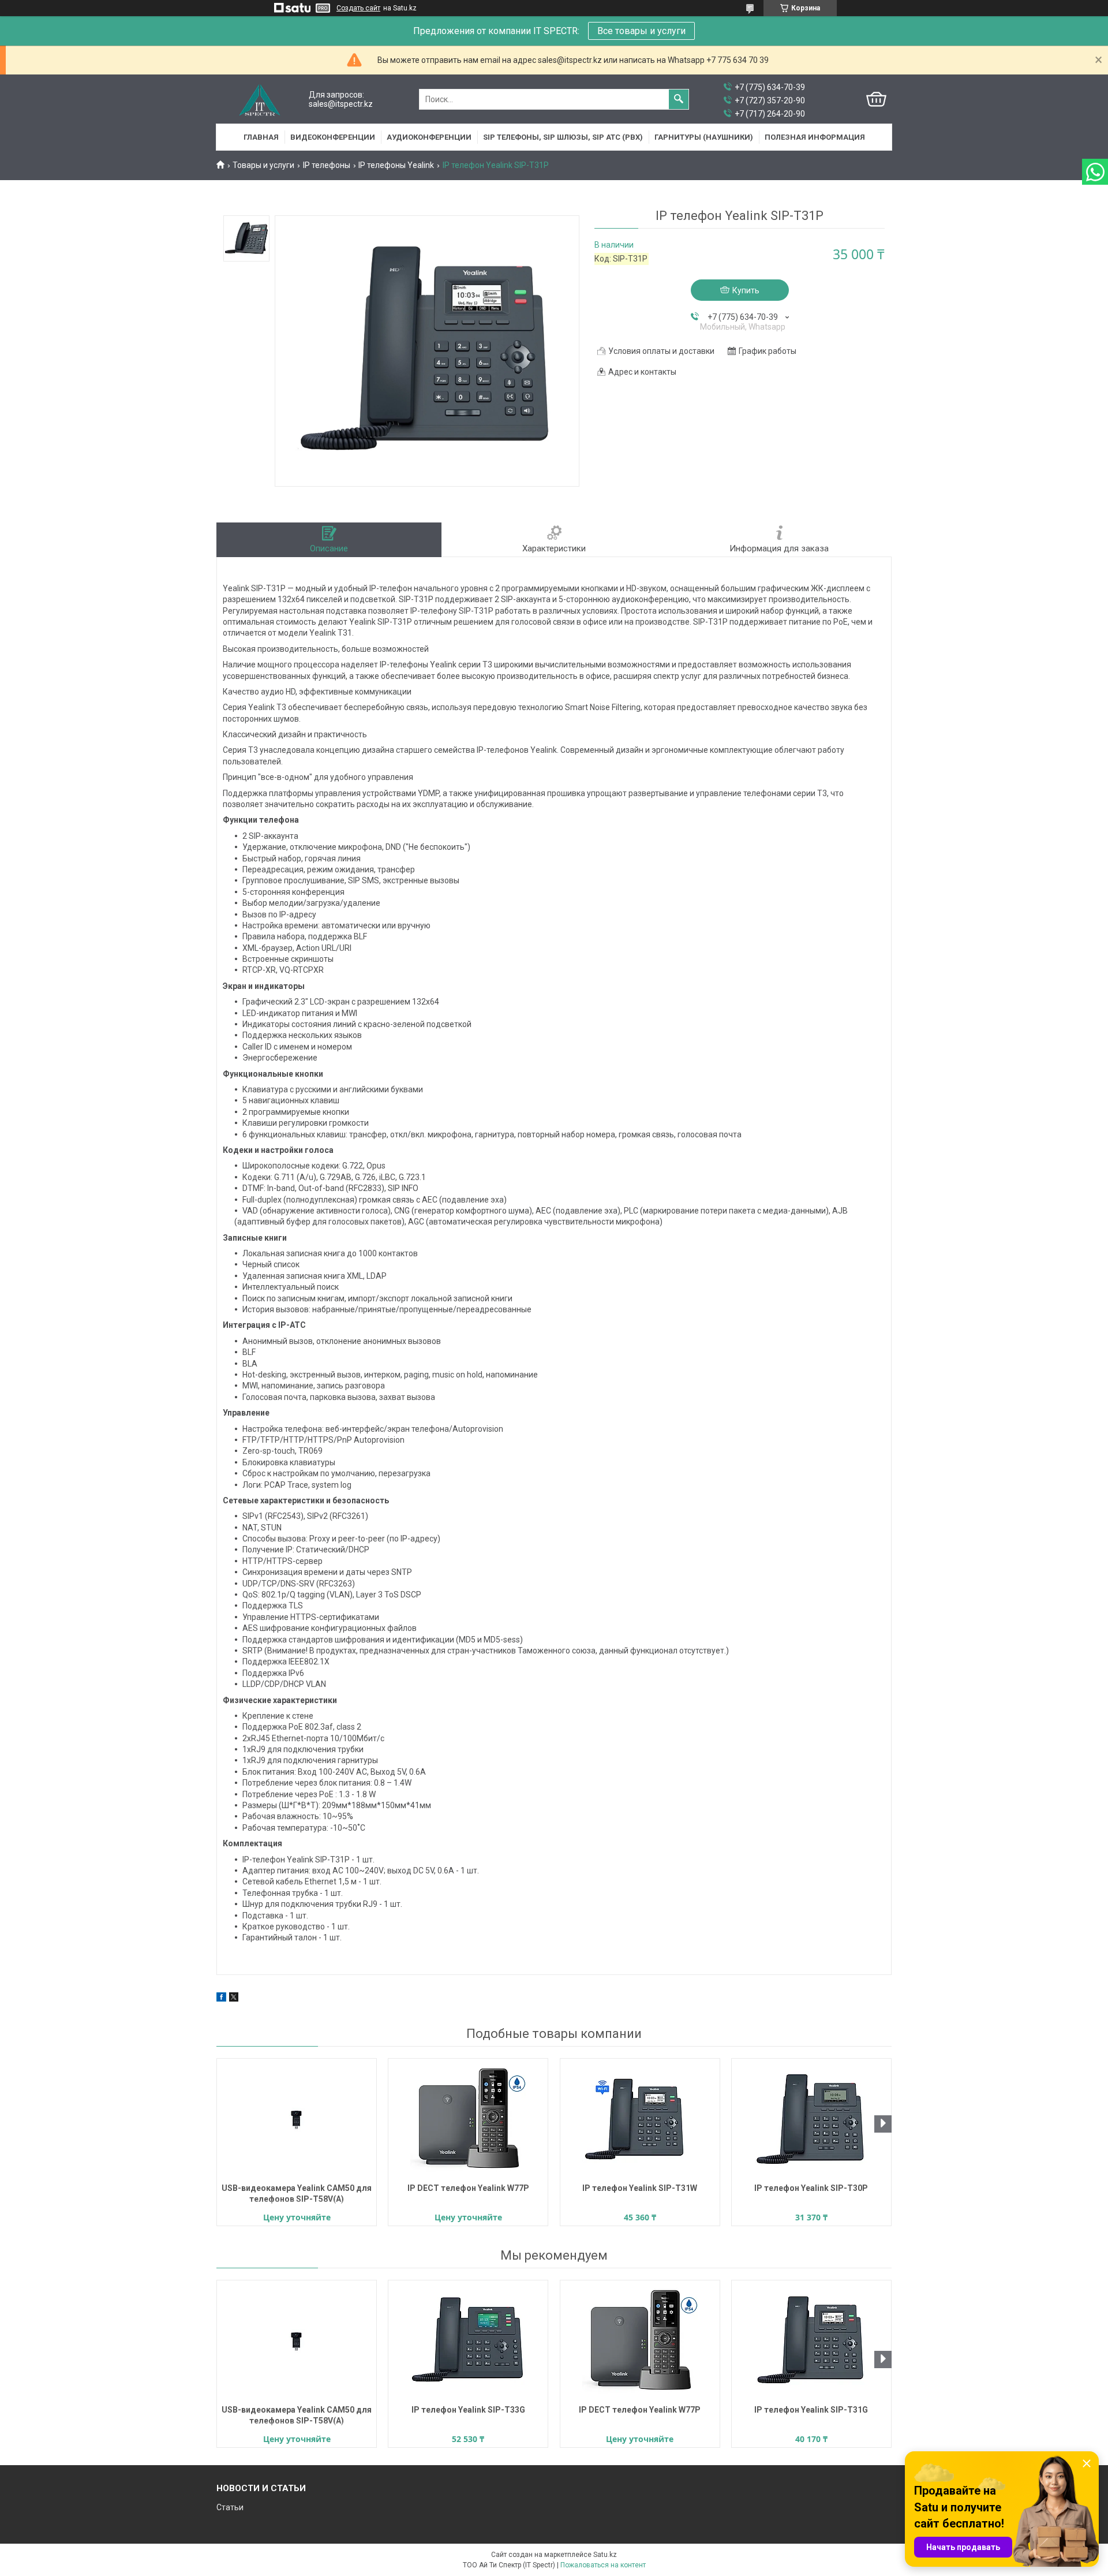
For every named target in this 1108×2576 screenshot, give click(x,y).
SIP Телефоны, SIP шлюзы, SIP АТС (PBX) (563, 137)
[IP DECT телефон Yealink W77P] (468, 2119)
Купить (746, 290)
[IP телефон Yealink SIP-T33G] (468, 2341)
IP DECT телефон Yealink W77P (468, 2188)
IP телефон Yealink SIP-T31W (640, 2188)
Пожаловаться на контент (603, 2565)
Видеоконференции (333, 137)
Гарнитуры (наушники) (704, 137)
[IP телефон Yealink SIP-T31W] (640, 2119)
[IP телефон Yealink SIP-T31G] (811, 2341)
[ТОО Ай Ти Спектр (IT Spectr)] (260, 100)
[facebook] (221, 1999)
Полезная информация (815, 137)
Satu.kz (605, 2555)
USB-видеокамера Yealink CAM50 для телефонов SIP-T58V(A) (297, 2194)
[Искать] (679, 99)
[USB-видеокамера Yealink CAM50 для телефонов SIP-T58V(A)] (297, 2119)
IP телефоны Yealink (396, 165)
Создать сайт (358, 8)
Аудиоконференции (429, 137)
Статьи (230, 2507)
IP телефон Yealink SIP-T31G (811, 2410)
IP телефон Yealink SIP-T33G (468, 2410)
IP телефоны (327, 165)
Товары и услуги (263, 165)
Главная (261, 137)
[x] (234, 1999)
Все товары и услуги (641, 31)
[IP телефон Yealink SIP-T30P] (811, 2119)
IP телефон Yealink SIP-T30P (811, 2188)
